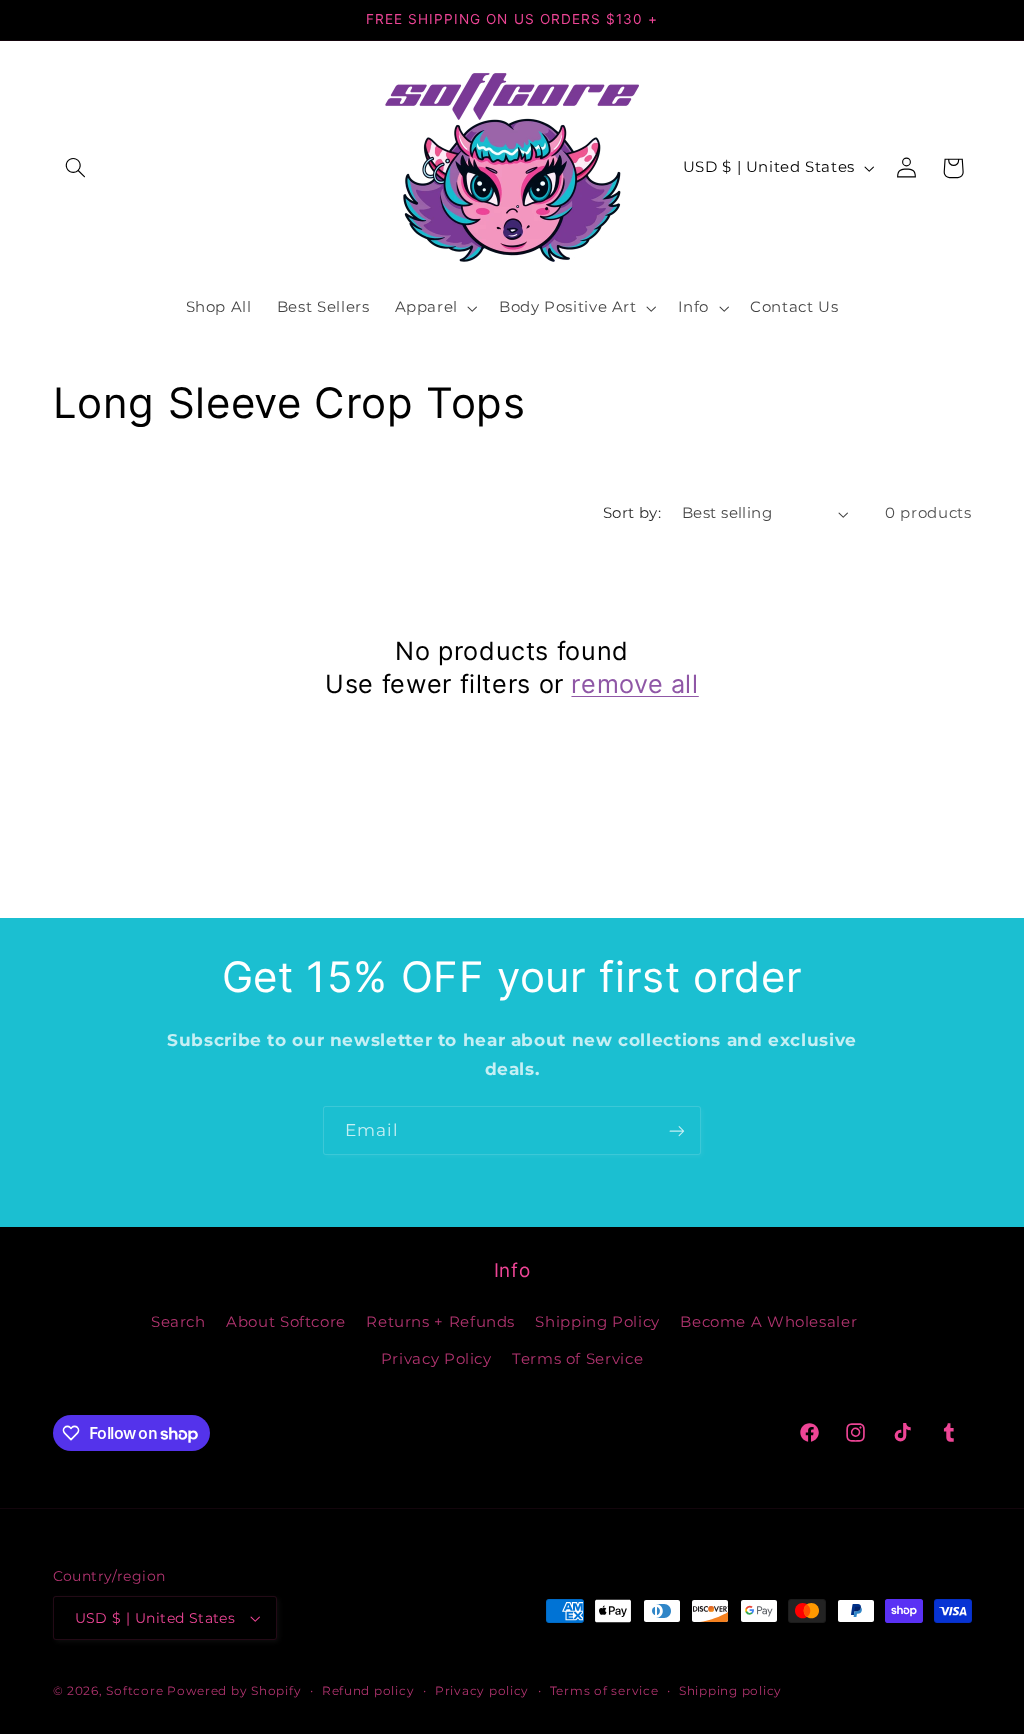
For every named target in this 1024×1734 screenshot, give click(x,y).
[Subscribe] (677, 1130)
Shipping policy (730, 1691)
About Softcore (286, 1322)
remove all (634, 684)
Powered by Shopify (234, 1691)
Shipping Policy (597, 1322)
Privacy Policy (436, 1359)
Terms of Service (577, 1359)
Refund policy (368, 1691)
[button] (76, 168)
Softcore (134, 1691)
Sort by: (632, 513)
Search (178, 1322)
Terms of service (604, 1691)
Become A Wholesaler (768, 1322)
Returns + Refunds (440, 1322)
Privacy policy (482, 1691)
